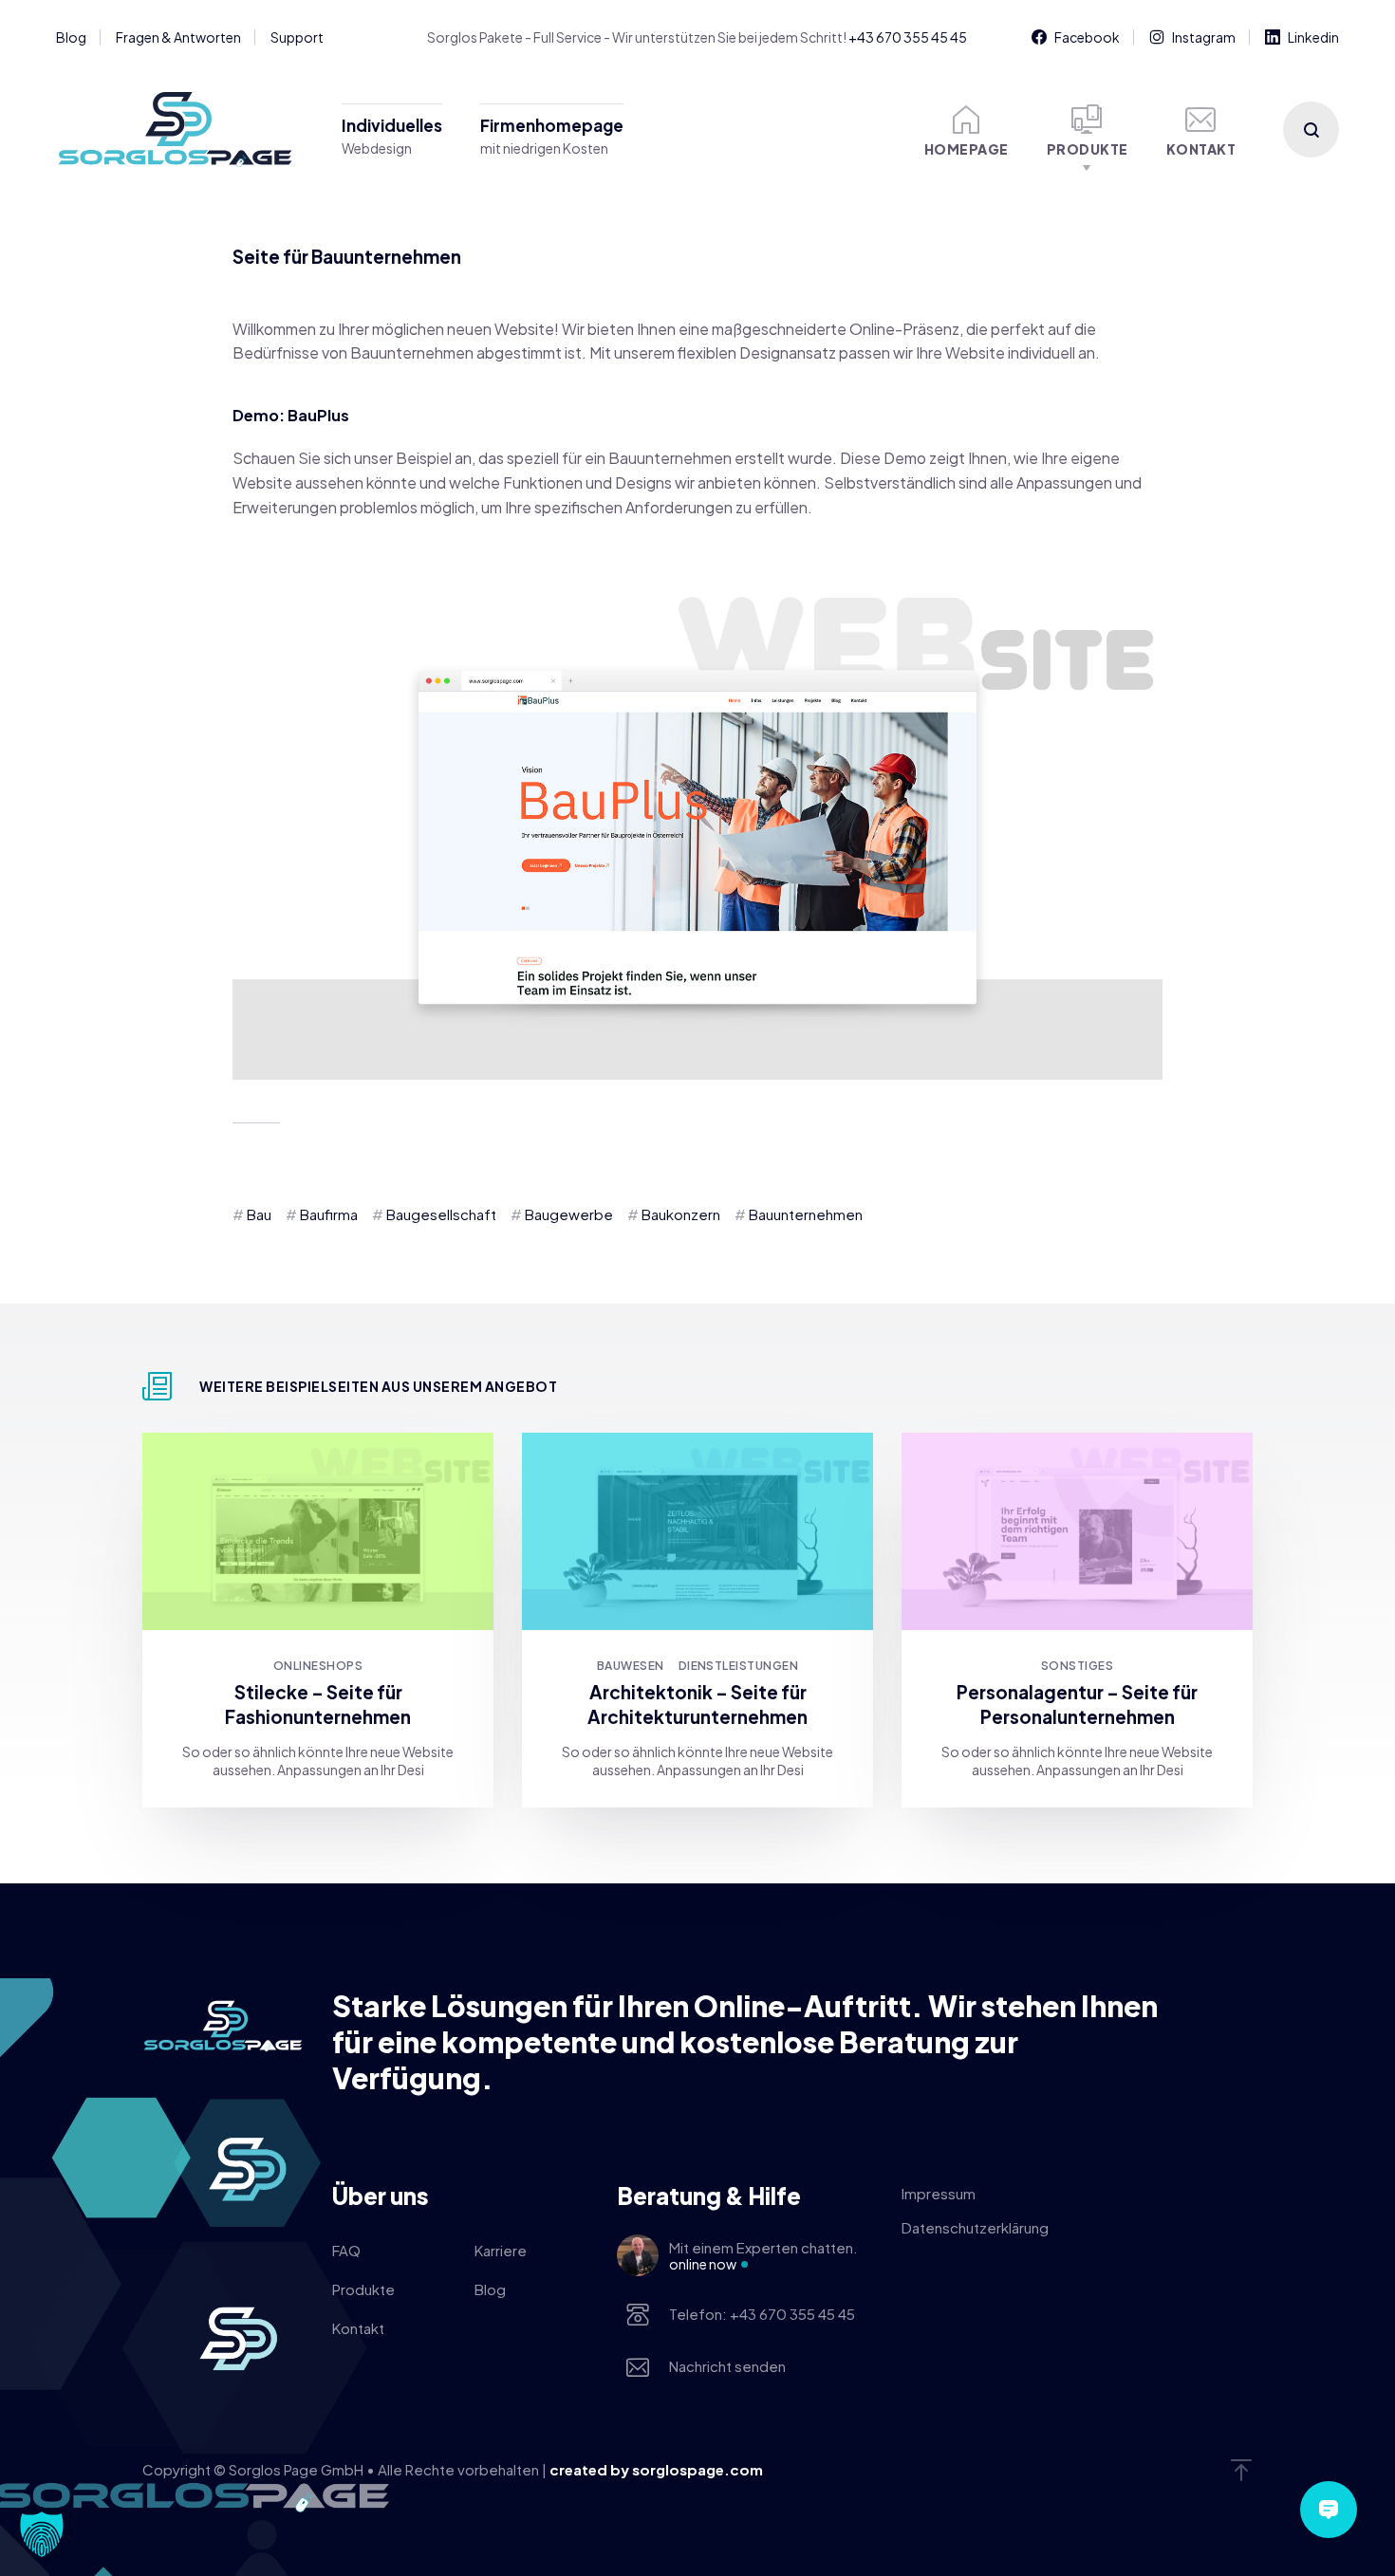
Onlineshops (318, 1666)
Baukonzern (681, 1214)
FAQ (346, 2250)
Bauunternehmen (806, 1214)
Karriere (501, 2250)
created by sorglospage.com (656, 2469)
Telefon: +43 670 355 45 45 (762, 2314)
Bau (259, 1214)
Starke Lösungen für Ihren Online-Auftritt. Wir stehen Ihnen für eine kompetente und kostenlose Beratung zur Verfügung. (745, 2042)
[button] (42, 2534)
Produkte (1088, 149)
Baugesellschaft (441, 1214)
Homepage (967, 149)
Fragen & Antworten (178, 37)
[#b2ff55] (318, 1531)
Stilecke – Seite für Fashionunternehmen (318, 1704)
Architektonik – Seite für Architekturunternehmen (697, 1704)
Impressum (939, 2193)
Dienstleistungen (739, 1666)
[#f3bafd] (1077, 1531)
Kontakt (1201, 149)
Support (297, 37)
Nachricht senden (727, 2366)
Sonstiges (1077, 1666)
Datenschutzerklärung (975, 2227)
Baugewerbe (569, 1214)
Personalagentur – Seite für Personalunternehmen (1077, 1704)
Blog (71, 37)
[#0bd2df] (697, 1531)
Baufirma (329, 1214)
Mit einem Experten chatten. (763, 2255)
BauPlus (318, 415)
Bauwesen (631, 1666)
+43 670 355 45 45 (908, 37)
